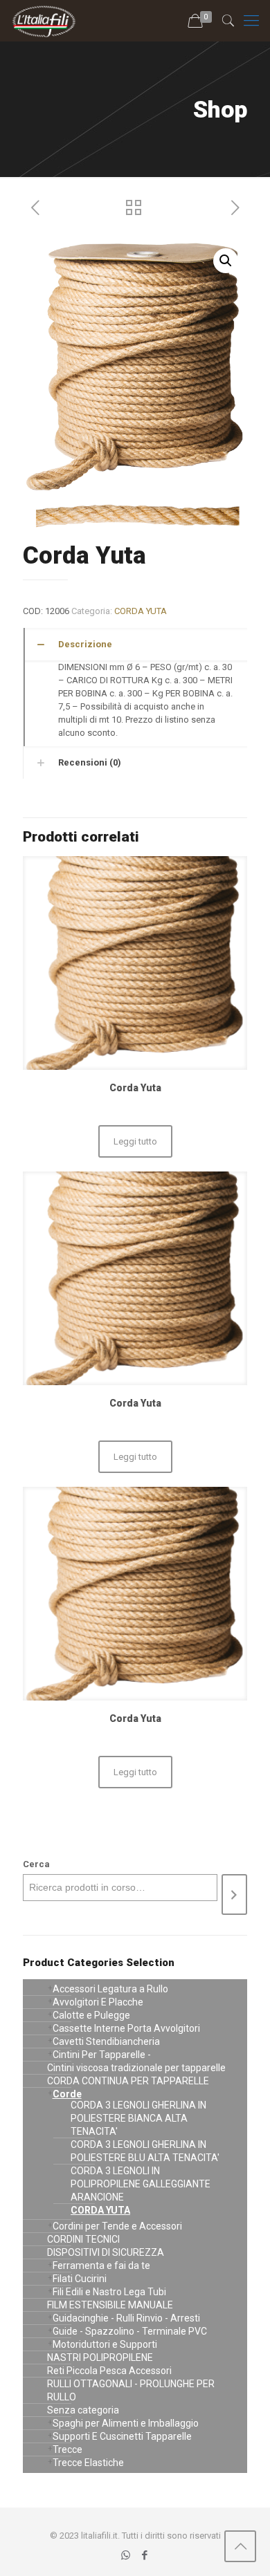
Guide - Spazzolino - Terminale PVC (130, 2331)
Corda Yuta (135, 1088)
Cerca (36, 1864)
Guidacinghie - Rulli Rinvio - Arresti (126, 2318)
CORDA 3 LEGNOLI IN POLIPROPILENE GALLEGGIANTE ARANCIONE (141, 2184)
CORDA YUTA (141, 611)
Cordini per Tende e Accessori (117, 2226)
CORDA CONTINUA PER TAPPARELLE (128, 2081)
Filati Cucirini (80, 2279)
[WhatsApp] (126, 2555)
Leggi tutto (135, 1141)
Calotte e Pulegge (91, 2015)
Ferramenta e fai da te (101, 2265)
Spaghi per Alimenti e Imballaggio (126, 2423)
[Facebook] (144, 2555)
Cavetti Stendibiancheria (106, 2041)
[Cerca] (234, 1894)
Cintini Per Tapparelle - (102, 2055)
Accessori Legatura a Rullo (110, 1989)
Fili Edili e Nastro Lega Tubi (109, 2292)
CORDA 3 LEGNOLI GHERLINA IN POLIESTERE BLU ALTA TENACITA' (145, 2151)
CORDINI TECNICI (83, 2239)
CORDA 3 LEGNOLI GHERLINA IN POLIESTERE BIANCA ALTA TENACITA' (138, 2118)
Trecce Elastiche (88, 2463)
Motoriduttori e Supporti (105, 2344)
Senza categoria (83, 2410)
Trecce (67, 2449)
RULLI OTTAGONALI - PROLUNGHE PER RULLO (131, 2390)
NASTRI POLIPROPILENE (100, 2357)
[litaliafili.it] (44, 21)
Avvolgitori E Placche (98, 2002)
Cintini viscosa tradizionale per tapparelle (136, 2068)
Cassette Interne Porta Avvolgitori (126, 2028)
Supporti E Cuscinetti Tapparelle (122, 2436)
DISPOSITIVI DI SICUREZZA (106, 2252)
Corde (67, 2094)
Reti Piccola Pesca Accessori (109, 2371)
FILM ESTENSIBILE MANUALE (110, 2305)
